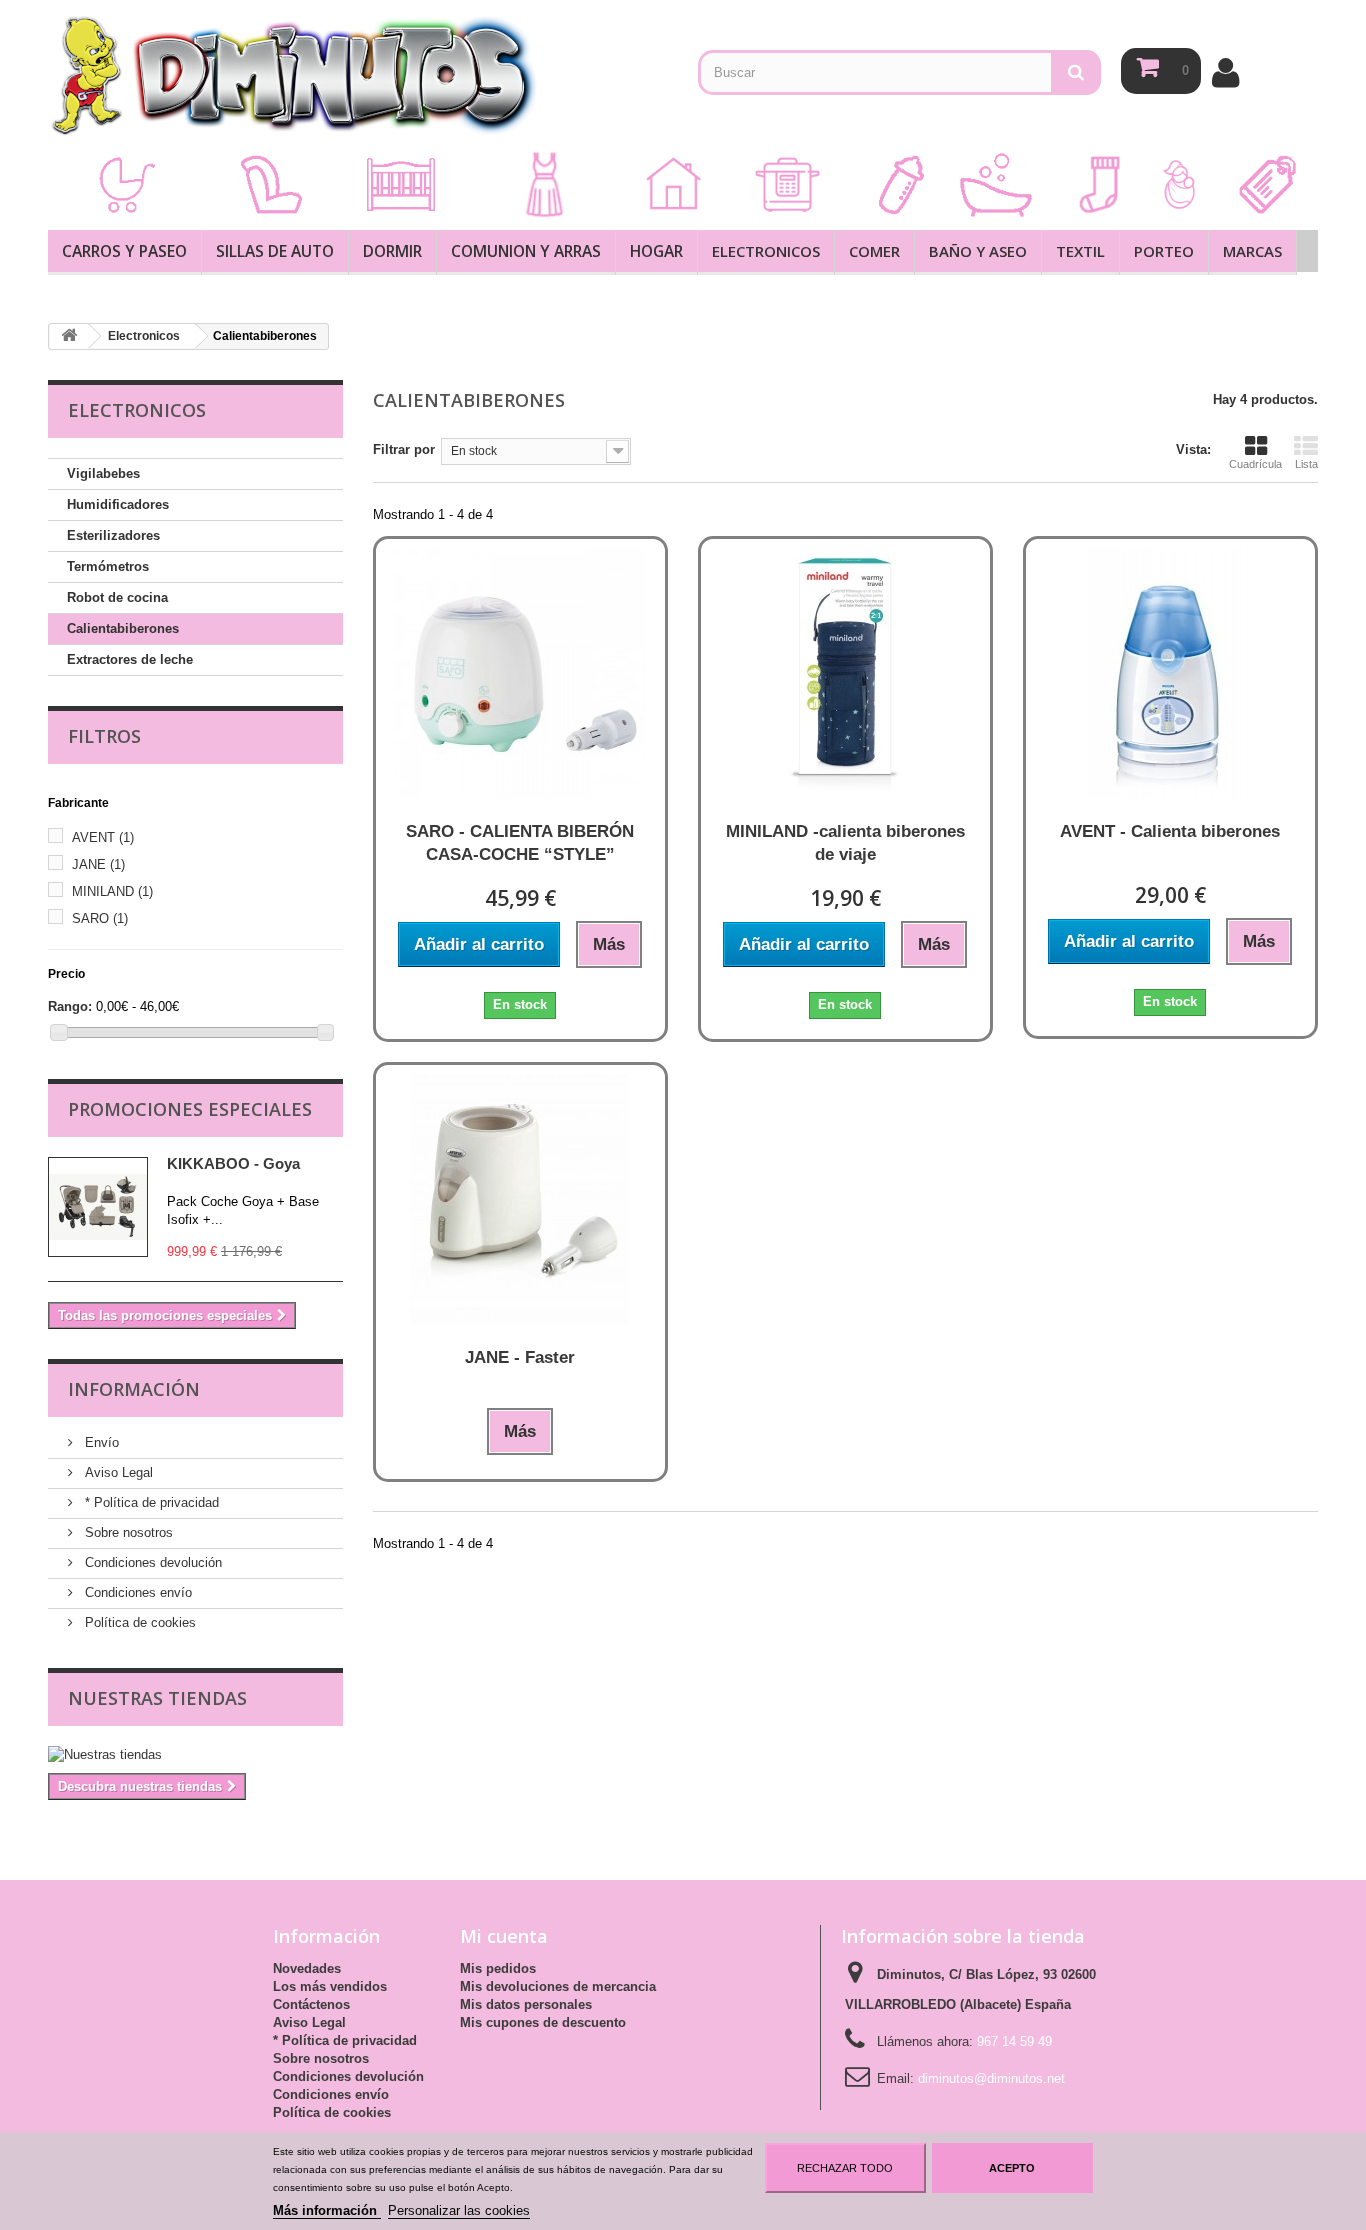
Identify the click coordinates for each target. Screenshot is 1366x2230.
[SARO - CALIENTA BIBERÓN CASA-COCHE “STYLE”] (520, 673)
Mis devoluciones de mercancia (558, 1986)
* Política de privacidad (150, 1502)
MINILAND (112, 891)
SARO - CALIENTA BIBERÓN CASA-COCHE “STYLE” (520, 843)
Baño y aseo (978, 251)
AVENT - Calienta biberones (1170, 831)
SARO (100, 918)
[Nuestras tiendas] (195, 1755)
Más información (327, 2210)
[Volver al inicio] (69, 336)
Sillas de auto (275, 251)
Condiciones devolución (151, 1562)
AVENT (103, 837)
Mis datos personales (526, 2004)
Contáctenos (311, 2004)
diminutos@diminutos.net (991, 2078)
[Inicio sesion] (1225, 72)
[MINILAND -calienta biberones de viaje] (845, 673)
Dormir (392, 251)
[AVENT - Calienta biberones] (1170, 673)
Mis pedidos (498, 1968)
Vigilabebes (103, 473)
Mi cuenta (504, 1936)
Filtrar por (404, 449)
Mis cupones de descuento (543, 2022)
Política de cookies (138, 1622)
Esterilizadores (113, 535)
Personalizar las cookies (459, 2210)
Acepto (1012, 2168)
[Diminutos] (293, 75)
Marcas (1252, 251)
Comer (874, 251)
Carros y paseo (124, 251)
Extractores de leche (130, 659)
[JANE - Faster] (520, 1199)
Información (134, 1389)
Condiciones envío (136, 1592)
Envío (100, 1442)
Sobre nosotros (127, 1532)
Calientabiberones (123, 628)
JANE (98, 864)
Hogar (656, 251)
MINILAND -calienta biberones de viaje (845, 843)
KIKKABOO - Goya (233, 1163)
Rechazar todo (845, 2168)
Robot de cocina (117, 597)
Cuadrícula (1255, 464)
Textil (1080, 251)
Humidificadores (118, 504)
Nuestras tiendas (157, 1698)
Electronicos (766, 251)
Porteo (1164, 251)
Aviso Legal (117, 1472)
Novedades (307, 1968)
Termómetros (108, 566)
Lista (1306, 464)
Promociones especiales (190, 1109)
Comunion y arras (526, 251)
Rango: (70, 1006)
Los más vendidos (330, 1986)
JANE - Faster (520, 1357)
